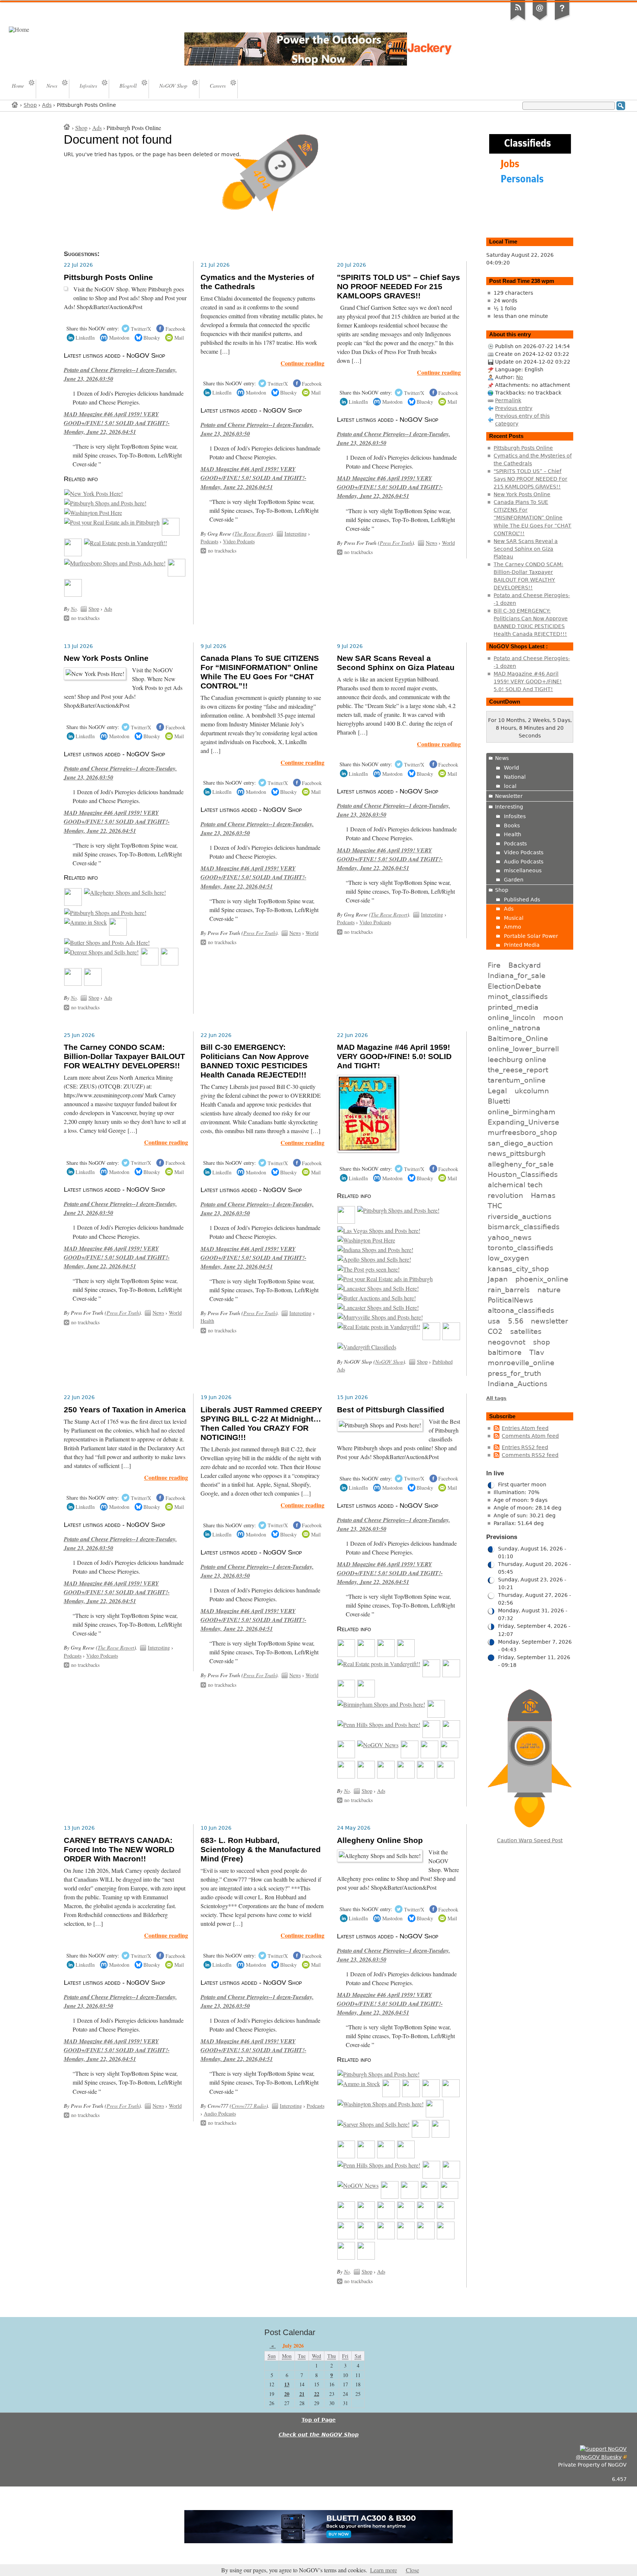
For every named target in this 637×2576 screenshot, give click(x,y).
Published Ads (522, 900)
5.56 (516, 1321)
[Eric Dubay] (346, 2217)
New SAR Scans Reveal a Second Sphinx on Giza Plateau (396, 663)
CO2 (495, 1331)
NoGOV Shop (389, 1362)
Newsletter (509, 796)
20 (287, 2394)
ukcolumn (532, 1091)
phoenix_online (542, 1279)
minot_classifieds (518, 996)
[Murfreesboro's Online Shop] (115, 563)
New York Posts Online (106, 658)
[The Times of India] (386, 2237)
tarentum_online (517, 1080)
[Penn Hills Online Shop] (379, 1725)
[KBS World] (386, 2217)
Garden (514, 880)
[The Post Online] (368, 1269)
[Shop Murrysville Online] (380, 1317)
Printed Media (522, 945)
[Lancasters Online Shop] (378, 1289)
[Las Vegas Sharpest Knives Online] (446, 2237)
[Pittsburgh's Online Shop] (431, 1338)
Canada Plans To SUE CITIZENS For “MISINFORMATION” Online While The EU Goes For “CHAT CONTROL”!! (260, 672)
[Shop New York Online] (431, 1736)
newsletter (549, 1321)
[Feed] (518, 20)
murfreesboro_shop (522, 1132)
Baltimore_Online (518, 1038)
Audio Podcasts (220, 2114)
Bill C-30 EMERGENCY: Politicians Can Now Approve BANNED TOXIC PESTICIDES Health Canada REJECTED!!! (255, 1061)
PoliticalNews (510, 1300)
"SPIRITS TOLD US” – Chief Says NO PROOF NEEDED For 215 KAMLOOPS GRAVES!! (398, 287)
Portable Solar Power (531, 936)
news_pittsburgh (517, 1153)
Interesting (296, 534)
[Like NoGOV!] (603, 2449)
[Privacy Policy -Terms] (562, 20)
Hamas (543, 1195)
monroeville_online (521, 1363)
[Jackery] (73, 554)
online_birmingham (522, 1112)
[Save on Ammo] (86, 922)
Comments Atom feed (530, 1436)
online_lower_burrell (523, 1049)
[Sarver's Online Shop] (373, 2124)
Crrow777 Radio (249, 2106)
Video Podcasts (239, 541)
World (448, 543)
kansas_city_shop (518, 1269)
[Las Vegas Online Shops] (379, 1231)
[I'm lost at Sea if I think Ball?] (410, 2197)
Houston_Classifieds (523, 1174)
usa (494, 1321)
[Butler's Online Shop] (377, 1298)
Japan (498, 1279)
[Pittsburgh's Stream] (150, 963)
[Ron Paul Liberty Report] (73, 984)
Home (15, 104)
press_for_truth (514, 1373)
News (431, 543)
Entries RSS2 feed (525, 1447)
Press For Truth (396, 543)
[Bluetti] (171, 533)
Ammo (513, 927)
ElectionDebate (514, 986)
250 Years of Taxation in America (125, 1410)
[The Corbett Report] (346, 1756)
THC (495, 1206)
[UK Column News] (177, 574)
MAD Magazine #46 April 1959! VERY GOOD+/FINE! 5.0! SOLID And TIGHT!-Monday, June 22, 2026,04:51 (117, 423)
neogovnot (507, 1342)
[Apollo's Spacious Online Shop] (374, 1259)
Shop (30, 105)
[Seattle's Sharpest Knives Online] (426, 2237)
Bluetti (499, 1101)
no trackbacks (85, 618)
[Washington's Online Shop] (380, 2104)
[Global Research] (446, 1776)
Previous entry (514, 408)
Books (512, 826)
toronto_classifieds (521, 1248)
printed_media (513, 1007)
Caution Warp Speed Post (530, 1840)
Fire (494, 965)
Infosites (515, 816)
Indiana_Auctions (518, 1384)
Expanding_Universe (523, 1122)
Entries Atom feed (525, 1428)
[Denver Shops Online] (101, 952)
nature (549, 1290)
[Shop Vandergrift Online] (367, 1347)
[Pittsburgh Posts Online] (73, 904)
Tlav (537, 1352)
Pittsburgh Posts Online (108, 277)
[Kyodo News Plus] (406, 1776)
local (510, 786)
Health (207, 1321)
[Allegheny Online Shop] (125, 893)
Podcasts (209, 541)
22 (317, 2394)
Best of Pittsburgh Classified (391, 1410)
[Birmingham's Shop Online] (381, 1704)
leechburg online (517, 1059)
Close (413, 2570)
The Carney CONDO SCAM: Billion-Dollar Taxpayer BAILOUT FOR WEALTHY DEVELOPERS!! (124, 1056)
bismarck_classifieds (524, 1227)
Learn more (384, 2570)
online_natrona (514, 1028)
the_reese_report (518, 1070)
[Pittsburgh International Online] (105, 503)
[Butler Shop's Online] (107, 943)
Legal (497, 1091)
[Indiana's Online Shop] (375, 1250)
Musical (514, 918)
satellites (526, 1331)
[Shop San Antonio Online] (435, 2115)
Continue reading (302, 363)
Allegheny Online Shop (380, 1840)
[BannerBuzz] (451, 2095)
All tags (496, 1398)
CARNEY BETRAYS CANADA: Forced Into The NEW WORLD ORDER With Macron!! (119, 1850)
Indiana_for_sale (517, 975)
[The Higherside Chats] (451, 1736)
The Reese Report (253, 534)
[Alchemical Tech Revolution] (410, 1756)
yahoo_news (510, 1237)
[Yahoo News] (366, 1776)
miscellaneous (523, 870)
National (515, 777)
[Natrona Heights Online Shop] (421, 2135)
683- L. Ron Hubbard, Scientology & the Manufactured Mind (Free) (261, 1850)
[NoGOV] (366, 1695)
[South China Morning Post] (346, 1776)
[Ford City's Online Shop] (346, 2156)
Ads (47, 105)
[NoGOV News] (378, 1745)
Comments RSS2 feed (530, 1455)
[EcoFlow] (386, 1655)
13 (287, 2384)
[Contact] (540, 20)
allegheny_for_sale (521, 1164)
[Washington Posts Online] (93, 513)
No (74, 609)
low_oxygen (508, 1258)
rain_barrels (509, 1290)
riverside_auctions (520, 1216)
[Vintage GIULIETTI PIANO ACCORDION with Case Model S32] (346, 1695)
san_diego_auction (520, 1143)
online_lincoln (511, 1017)
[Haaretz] (449, 1756)
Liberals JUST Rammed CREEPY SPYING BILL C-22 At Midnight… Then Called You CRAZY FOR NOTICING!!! (261, 1424)
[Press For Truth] (449, 2197)
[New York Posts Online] (93, 494)
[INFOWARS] (390, 2197)
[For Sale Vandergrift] (126, 543)
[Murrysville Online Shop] (406, 1655)
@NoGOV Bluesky (599, 2457)
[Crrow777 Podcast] (436, 1715)
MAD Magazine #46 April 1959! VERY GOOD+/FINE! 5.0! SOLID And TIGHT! (394, 1056)
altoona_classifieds (521, 1310)
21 (302, 2394)
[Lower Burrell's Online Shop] (451, 1338)
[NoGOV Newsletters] (73, 595)
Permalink (508, 400)
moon (553, 1017)
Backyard (525, 965)
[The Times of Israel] (386, 1776)
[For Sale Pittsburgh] (112, 522)
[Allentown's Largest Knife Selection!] (366, 2257)
